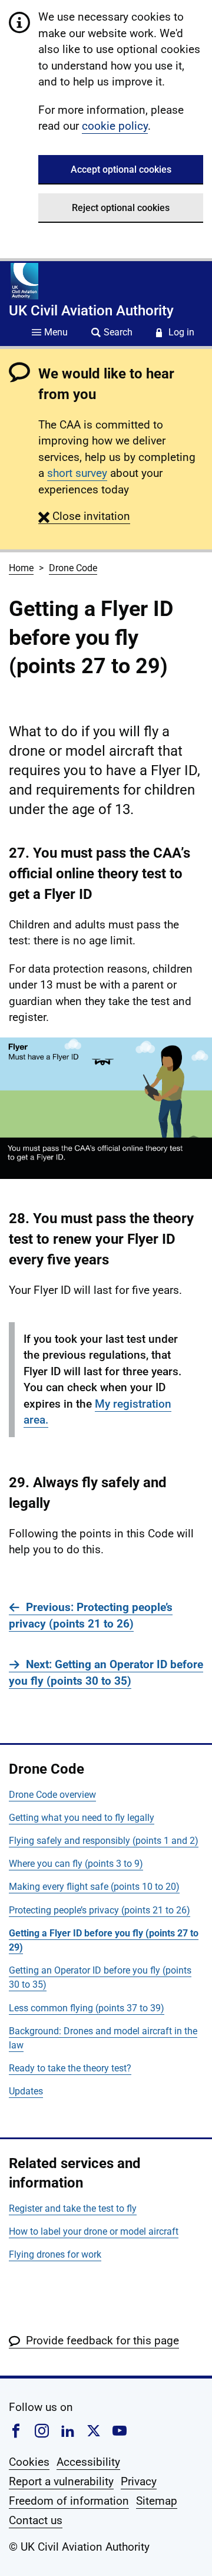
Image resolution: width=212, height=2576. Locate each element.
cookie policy (115, 126)
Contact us (36, 2520)
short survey (77, 473)
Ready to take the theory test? (70, 2068)
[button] (84, 516)
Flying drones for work (55, 2254)
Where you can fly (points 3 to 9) (76, 1864)
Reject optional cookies (121, 208)
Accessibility (88, 2462)
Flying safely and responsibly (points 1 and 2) (104, 1841)
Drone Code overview (52, 1795)
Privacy (139, 2481)
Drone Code (73, 568)
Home (21, 568)
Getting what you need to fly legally (82, 1818)
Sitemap (157, 2501)
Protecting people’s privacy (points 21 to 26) (100, 1910)
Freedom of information (69, 2501)
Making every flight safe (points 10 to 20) (94, 1887)
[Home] (24, 281)
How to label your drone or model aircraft (94, 2231)
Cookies (29, 2462)
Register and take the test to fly (73, 2208)
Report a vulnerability (61, 2481)
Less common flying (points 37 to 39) (87, 2008)
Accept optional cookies (121, 169)
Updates (26, 2091)
